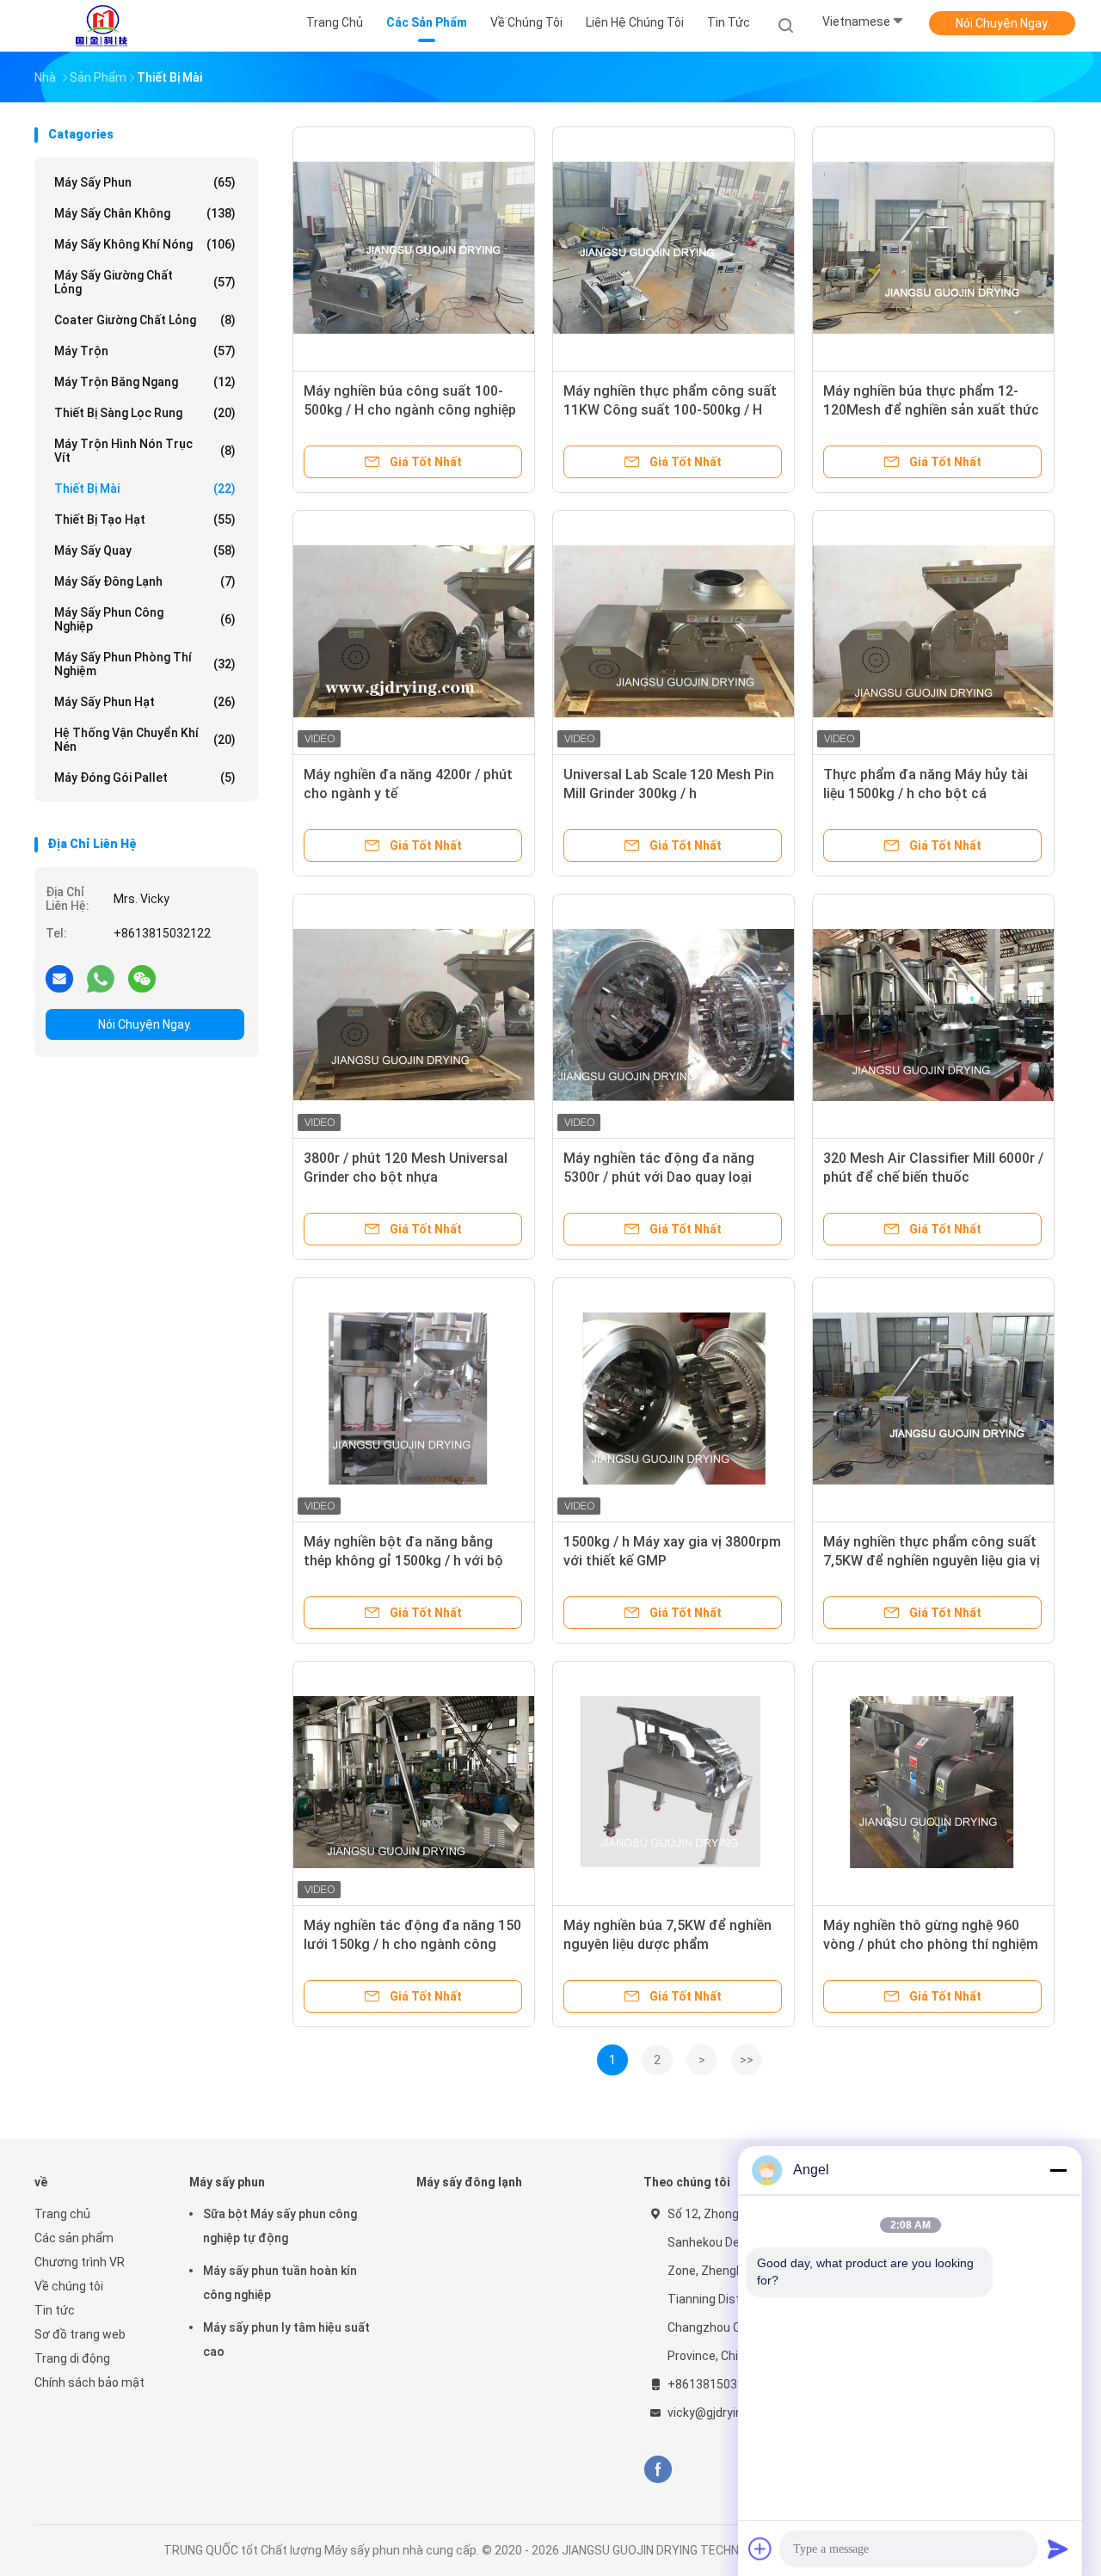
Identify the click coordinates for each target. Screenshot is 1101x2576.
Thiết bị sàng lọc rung (145, 413)
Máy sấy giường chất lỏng (145, 282)
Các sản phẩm (74, 2238)
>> (747, 2060)
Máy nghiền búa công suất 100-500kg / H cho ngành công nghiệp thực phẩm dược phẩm (410, 410)
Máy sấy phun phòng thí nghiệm (145, 664)
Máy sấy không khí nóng (145, 244)
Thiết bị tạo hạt (145, 520)
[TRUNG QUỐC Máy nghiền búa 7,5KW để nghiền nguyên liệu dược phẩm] (674, 1782)
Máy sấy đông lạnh (145, 581)
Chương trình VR (80, 2262)
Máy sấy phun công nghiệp (145, 619)
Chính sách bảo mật (89, 2382)
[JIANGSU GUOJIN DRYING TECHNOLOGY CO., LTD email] (59, 978)
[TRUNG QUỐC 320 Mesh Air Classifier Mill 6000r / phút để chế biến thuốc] (933, 1015)
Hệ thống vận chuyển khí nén (145, 740)
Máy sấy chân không (145, 213)
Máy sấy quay (145, 550)
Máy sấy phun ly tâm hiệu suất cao (286, 2339)
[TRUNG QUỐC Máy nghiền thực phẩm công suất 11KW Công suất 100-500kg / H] (674, 248)
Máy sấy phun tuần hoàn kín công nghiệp (280, 2283)
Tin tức (55, 2310)
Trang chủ (62, 2214)
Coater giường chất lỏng (145, 320)
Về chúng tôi (69, 2286)
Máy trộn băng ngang (145, 382)
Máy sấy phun (145, 182)
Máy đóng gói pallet (145, 778)
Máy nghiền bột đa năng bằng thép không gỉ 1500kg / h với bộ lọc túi (403, 1561)
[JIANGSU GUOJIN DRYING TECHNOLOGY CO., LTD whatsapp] (101, 978)
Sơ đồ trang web (80, 2334)
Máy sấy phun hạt (145, 702)
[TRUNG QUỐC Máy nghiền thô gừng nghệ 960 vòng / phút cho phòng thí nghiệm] (933, 1782)
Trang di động (72, 2358)
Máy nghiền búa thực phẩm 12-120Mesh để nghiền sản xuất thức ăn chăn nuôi (931, 410)
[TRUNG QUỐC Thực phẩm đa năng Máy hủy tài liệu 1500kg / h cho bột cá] (933, 631)
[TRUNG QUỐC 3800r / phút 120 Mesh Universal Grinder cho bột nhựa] (414, 1015)
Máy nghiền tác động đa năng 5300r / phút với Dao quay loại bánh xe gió (659, 1177)
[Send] (1058, 2548)
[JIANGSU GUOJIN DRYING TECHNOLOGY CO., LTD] (101, 26)
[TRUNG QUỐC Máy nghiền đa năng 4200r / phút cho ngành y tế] (414, 631)
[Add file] (760, 2548)
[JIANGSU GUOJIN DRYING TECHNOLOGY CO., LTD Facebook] (658, 2470)
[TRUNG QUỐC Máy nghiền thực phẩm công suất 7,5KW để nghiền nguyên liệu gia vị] (933, 1399)
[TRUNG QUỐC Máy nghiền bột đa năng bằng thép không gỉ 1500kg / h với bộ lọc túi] (414, 1399)
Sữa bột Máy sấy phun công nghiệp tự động (280, 2226)
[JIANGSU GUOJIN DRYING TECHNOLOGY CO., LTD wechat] (142, 978)
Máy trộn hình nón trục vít (145, 451)
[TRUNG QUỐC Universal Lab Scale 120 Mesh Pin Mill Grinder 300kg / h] (674, 631)
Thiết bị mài (145, 489)
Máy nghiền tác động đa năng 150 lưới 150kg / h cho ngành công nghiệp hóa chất (412, 1944)
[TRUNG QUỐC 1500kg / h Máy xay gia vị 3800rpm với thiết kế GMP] (674, 1399)
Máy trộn (145, 351)
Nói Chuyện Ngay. (1003, 23)
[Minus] (1058, 2170)
